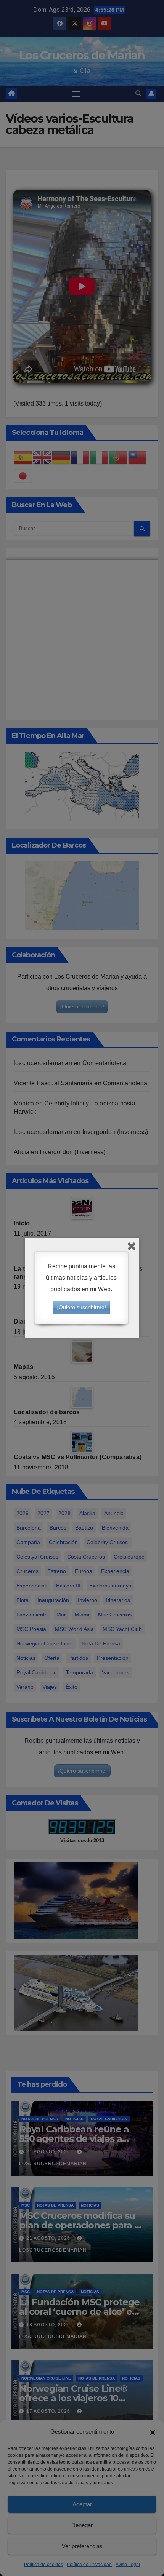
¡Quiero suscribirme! (81, 1307)
